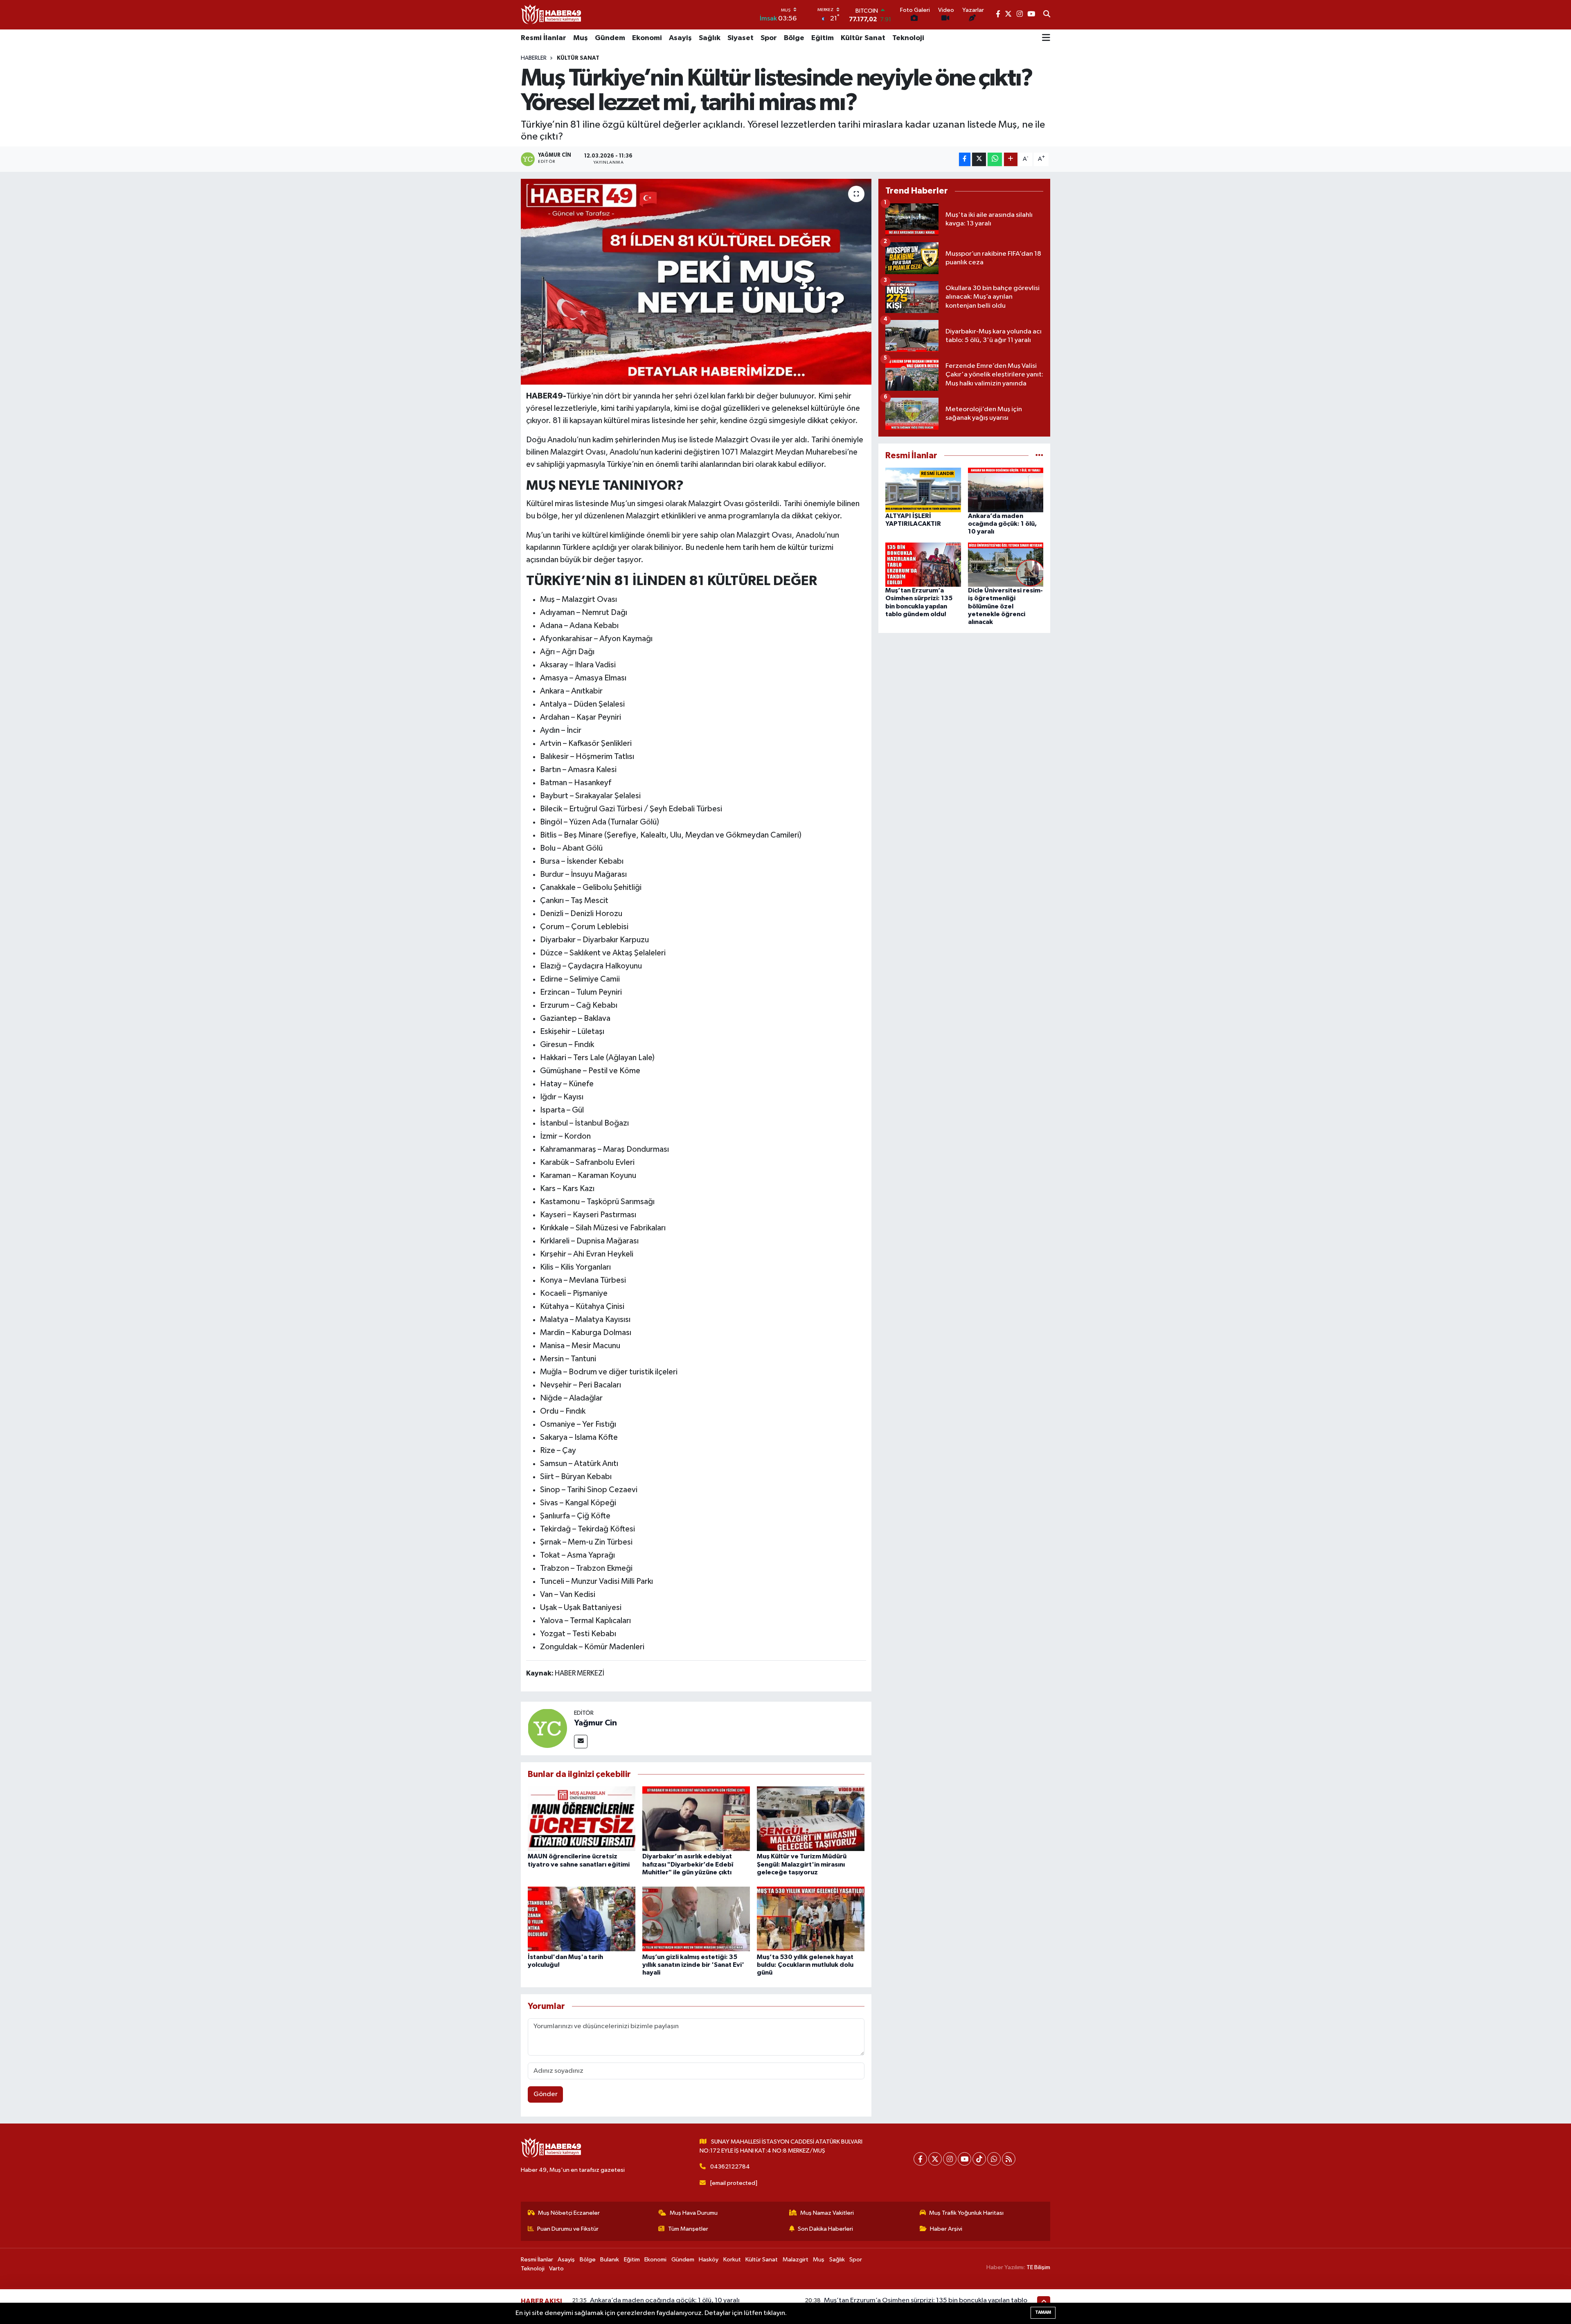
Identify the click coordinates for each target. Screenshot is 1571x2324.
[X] (935, 2159)
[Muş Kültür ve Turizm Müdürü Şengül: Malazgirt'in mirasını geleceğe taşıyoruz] (811, 1818)
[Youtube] (964, 2159)
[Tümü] (1039, 456)
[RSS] (1009, 2159)
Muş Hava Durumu (694, 2213)
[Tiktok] (979, 2159)
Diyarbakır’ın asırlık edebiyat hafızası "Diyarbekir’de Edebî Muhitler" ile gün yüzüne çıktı (688, 1864)
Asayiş (680, 38)
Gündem (610, 38)
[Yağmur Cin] (547, 1728)
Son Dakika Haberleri (825, 2229)
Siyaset (740, 38)
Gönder (546, 2094)
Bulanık (610, 2260)
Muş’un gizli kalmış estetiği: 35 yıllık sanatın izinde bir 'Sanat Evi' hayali (693, 1965)
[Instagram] (950, 2159)
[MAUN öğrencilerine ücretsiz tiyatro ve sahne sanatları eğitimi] (582, 1818)
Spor (769, 38)
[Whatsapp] (994, 2159)
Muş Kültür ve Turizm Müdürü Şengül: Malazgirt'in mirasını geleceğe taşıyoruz (802, 1864)
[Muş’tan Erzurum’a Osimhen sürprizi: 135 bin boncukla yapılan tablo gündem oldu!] (923, 564)
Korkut (732, 2260)
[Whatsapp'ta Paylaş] (995, 159)
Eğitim (823, 38)
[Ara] (1047, 15)
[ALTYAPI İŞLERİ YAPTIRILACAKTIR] (923, 490)
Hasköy (709, 2260)
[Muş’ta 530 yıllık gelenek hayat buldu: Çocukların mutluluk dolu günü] (811, 1919)
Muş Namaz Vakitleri (827, 2213)
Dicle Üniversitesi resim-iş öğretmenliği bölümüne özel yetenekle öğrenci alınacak (1005, 606)
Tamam (1043, 2312)
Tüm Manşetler (688, 2229)
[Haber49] (551, 15)
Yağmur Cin (595, 1723)
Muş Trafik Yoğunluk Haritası (966, 2213)
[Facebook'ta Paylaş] (965, 159)
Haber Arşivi (946, 2229)
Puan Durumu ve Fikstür (568, 2229)
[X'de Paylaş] (979, 159)
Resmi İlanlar (544, 38)
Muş (581, 38)
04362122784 (730, 2167)
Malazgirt (796, 2260)
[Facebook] (920, 2159)
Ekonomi (647, 38)
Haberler (534, 58)
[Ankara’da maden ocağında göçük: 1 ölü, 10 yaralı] (1006, 490)
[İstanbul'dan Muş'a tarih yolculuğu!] (582, 1919)
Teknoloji (908, 38)
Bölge (794, 38)
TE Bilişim (1038, 2267)
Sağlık (710, 38)
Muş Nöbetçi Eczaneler (569, 2213)
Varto (556, 2269)
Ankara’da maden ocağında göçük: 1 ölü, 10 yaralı (1002, 524)
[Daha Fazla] (1011, 159)
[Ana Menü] (1046, 38)
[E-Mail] (581, 1742)
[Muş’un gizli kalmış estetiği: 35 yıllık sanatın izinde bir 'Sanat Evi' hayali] (696, 1919)
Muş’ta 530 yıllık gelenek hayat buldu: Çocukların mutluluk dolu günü (805, 1965)
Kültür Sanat (863, 38)
